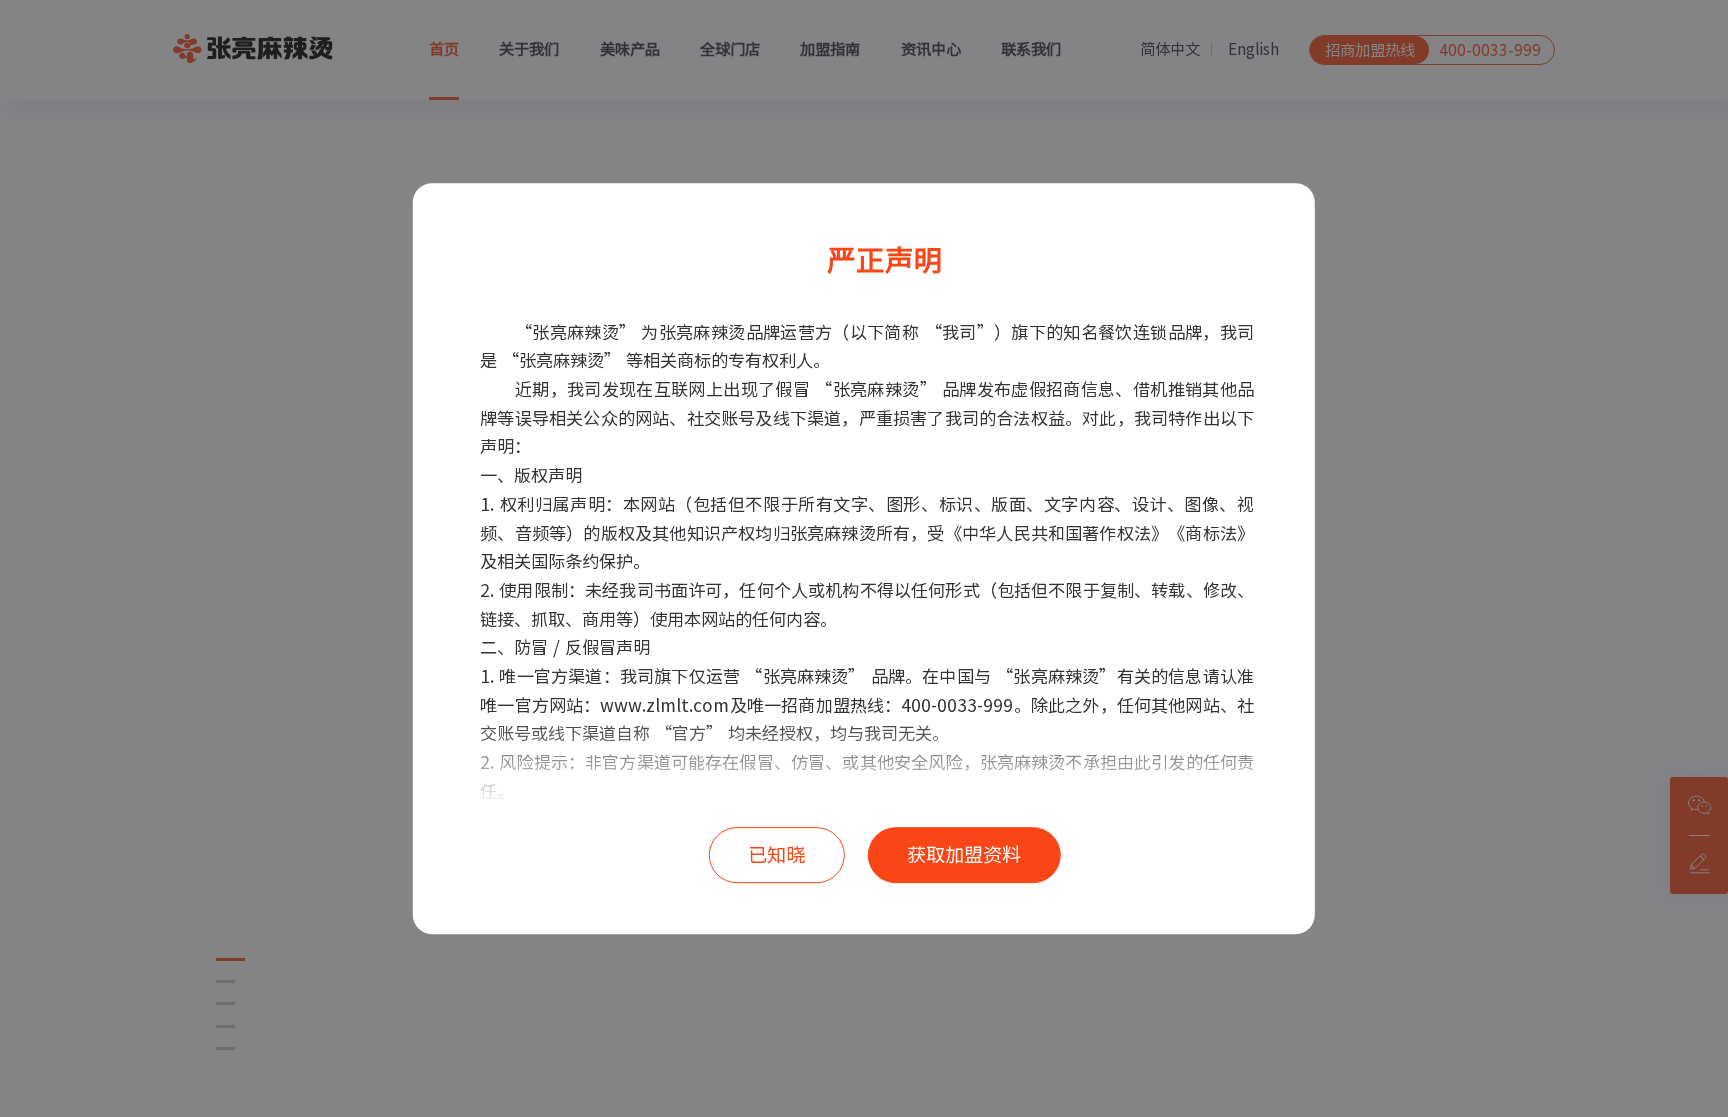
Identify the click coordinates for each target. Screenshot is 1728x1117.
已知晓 (776, 854)
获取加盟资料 (964, 854)
